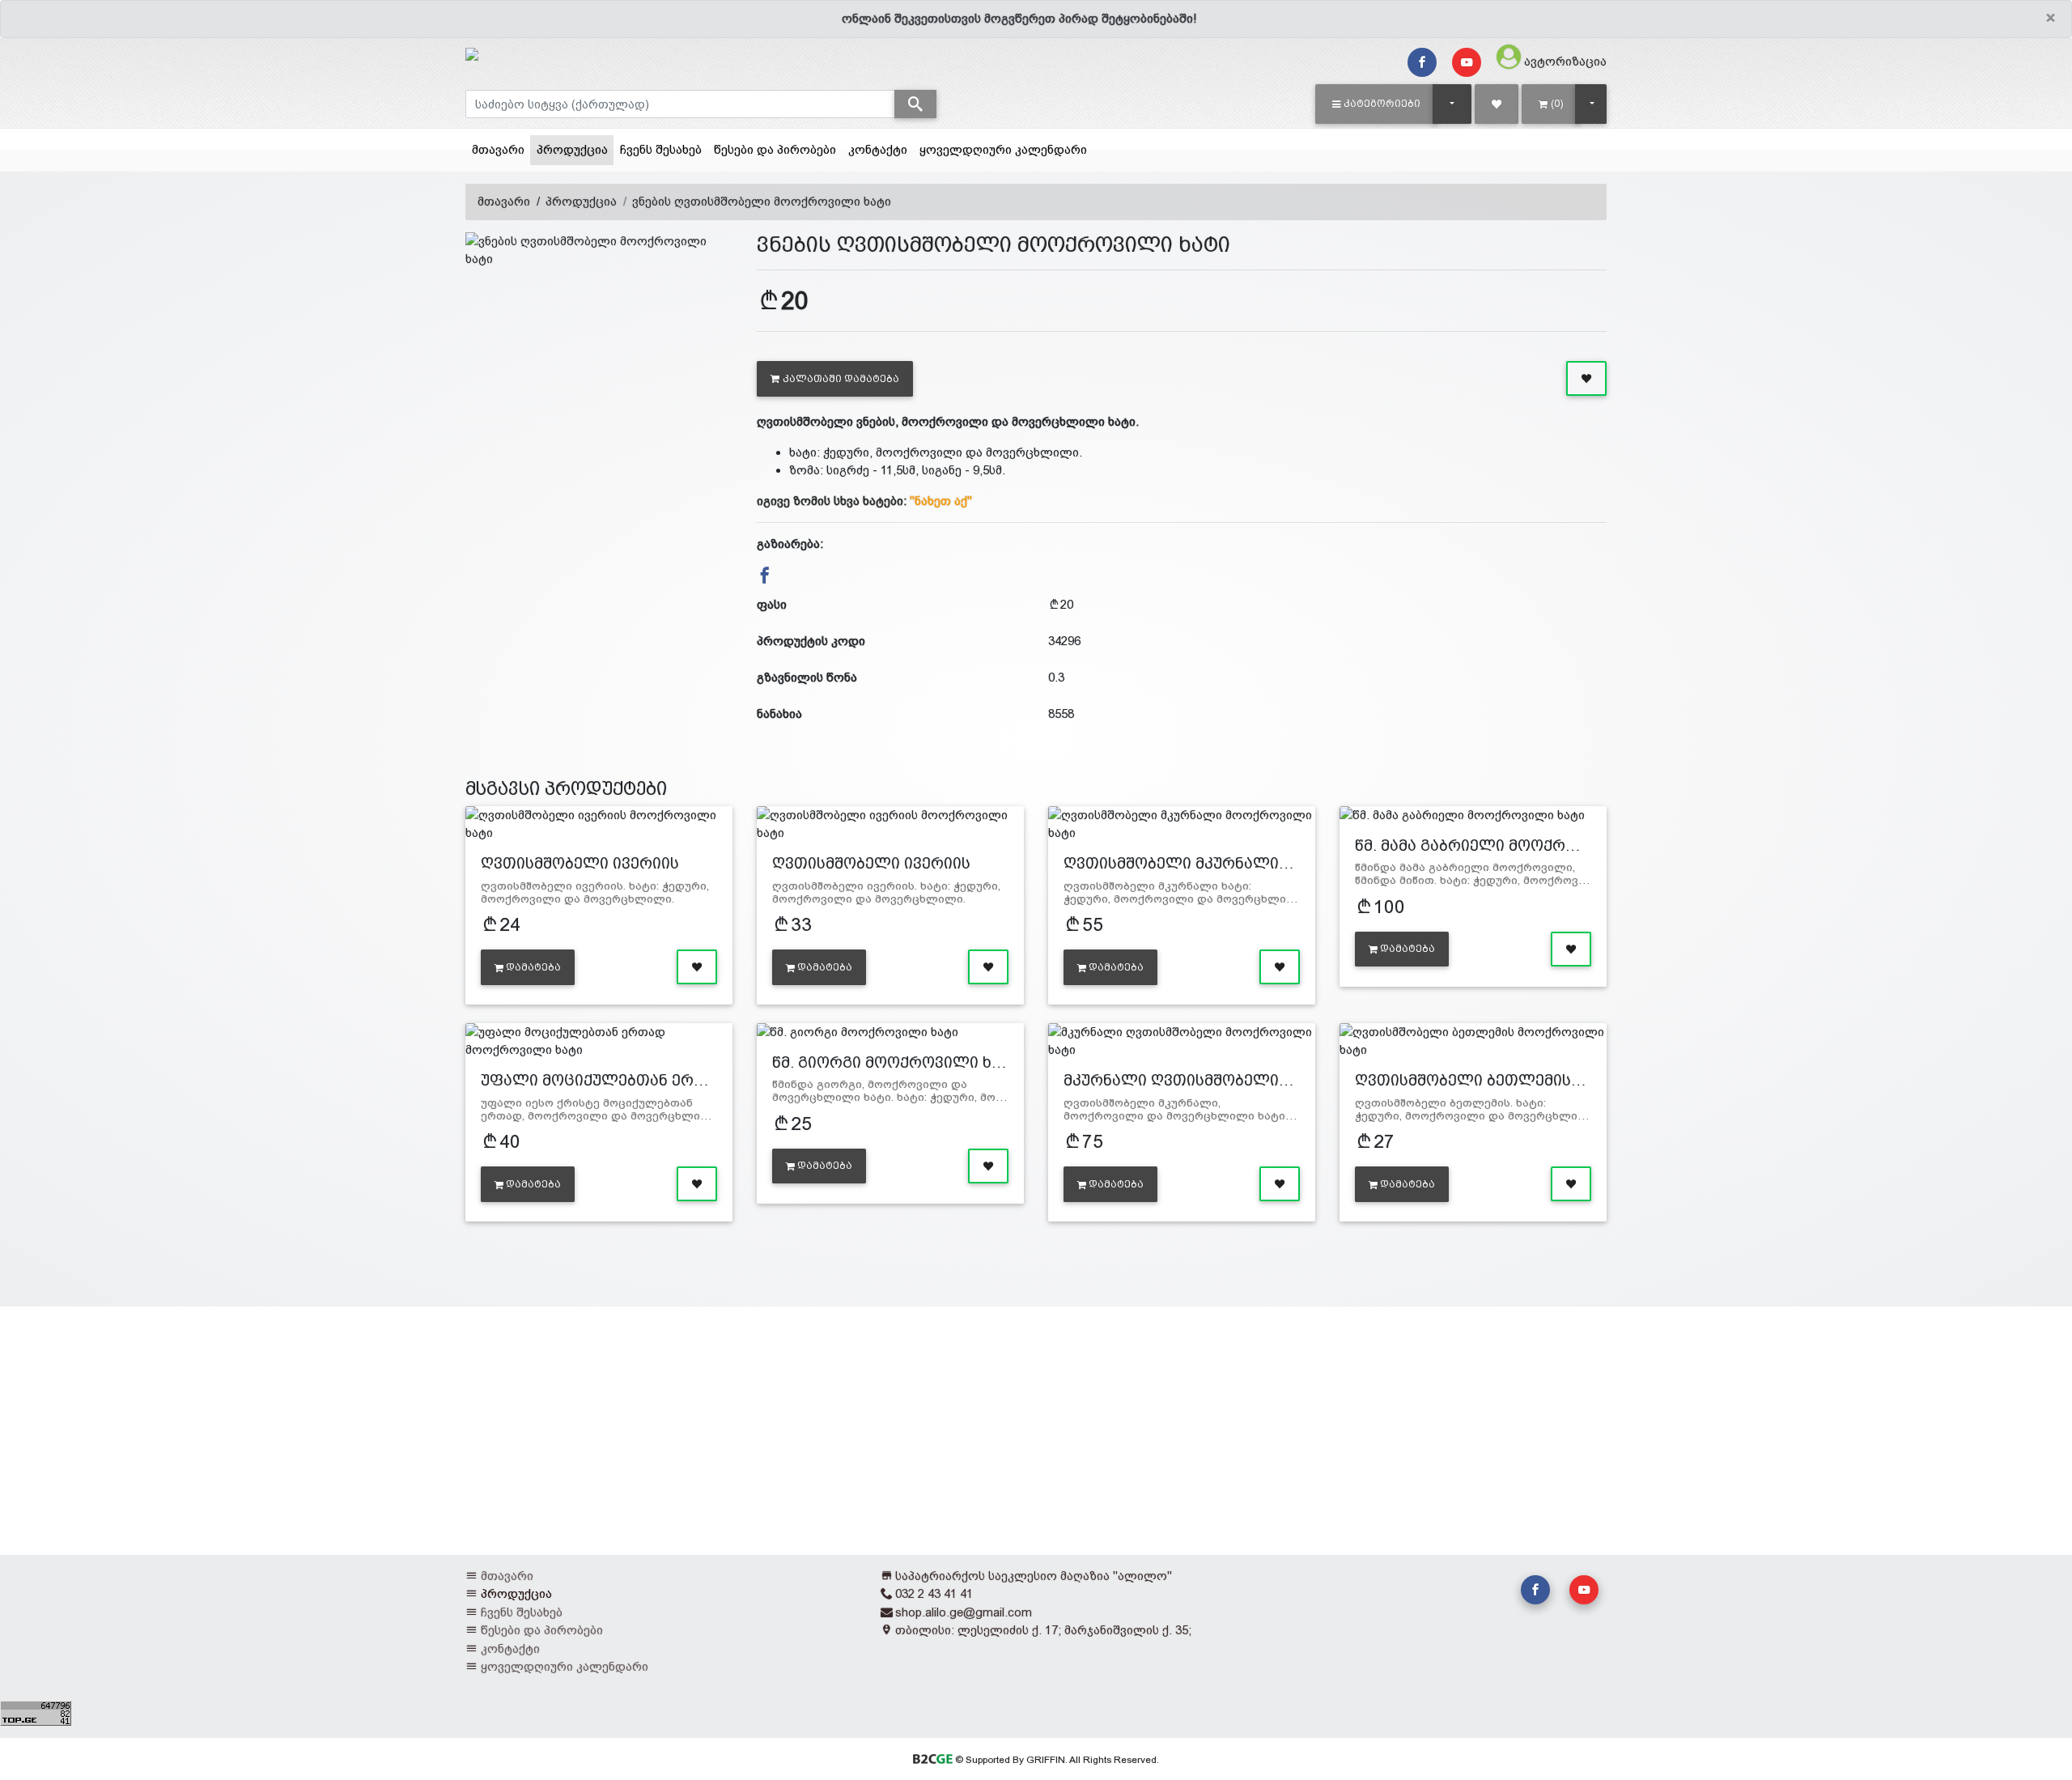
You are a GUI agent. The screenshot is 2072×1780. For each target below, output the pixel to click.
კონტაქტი (878, 149)
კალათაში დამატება (841, 379)
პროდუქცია (575, 149)
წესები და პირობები (775, 149)
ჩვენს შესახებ (661, 149)
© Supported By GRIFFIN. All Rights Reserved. (1055, 1760)
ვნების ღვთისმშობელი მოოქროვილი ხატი (762, 201)
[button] (1376, 104)
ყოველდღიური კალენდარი (1003, 149)
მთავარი (498, 149)
